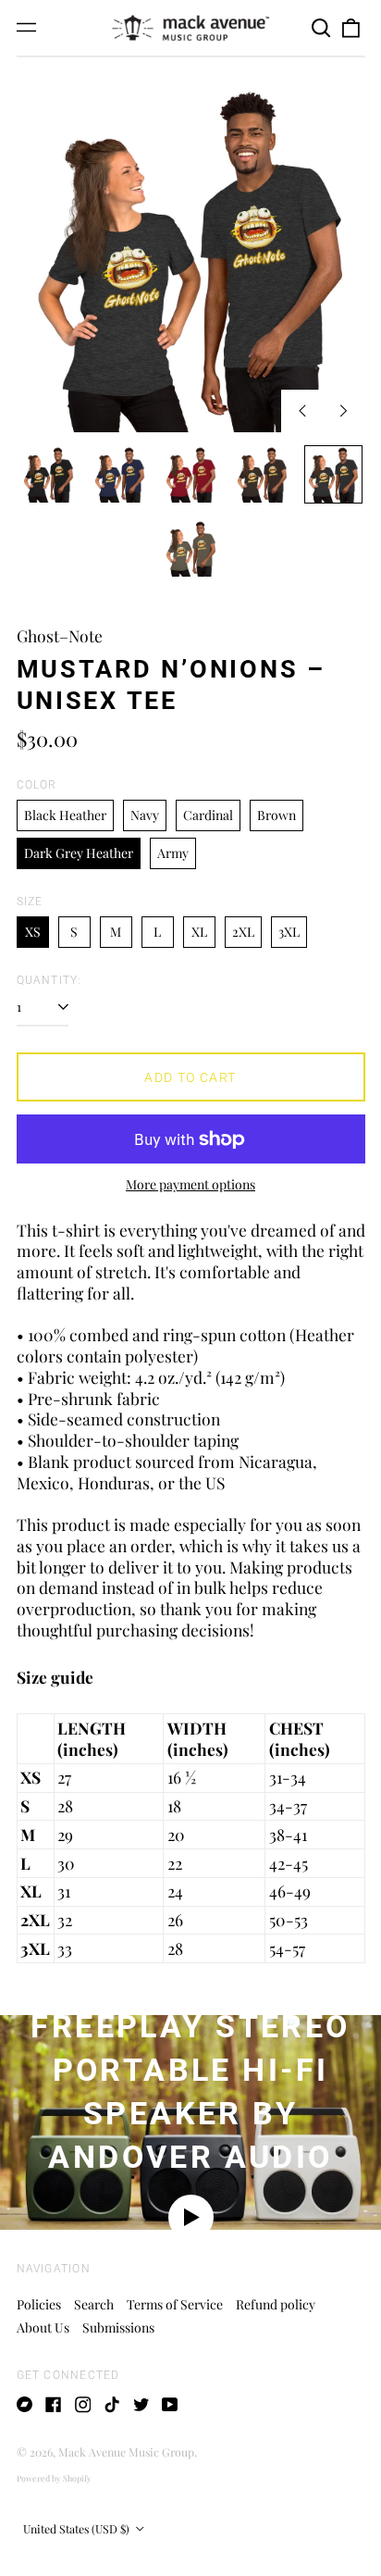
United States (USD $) (78, 2529)
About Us (43, 2327)
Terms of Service (175, 2304)
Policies (39, 2304)
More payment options (190, 1185)
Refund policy (276, 2304)
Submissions (118, 2327)
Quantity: (49, 980)
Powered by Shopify (54, 2478)
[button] (322, 28)
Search (94, 2304)
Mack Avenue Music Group (126, 2452)
